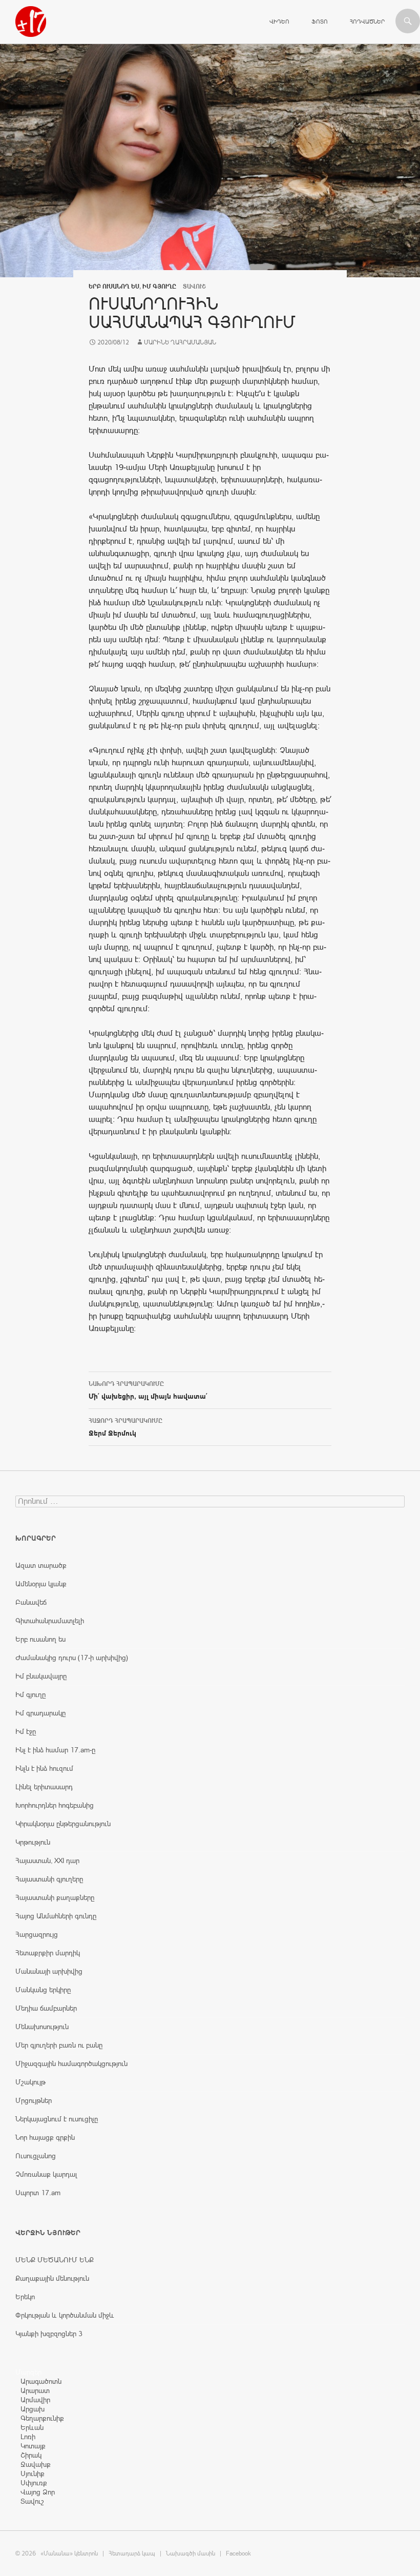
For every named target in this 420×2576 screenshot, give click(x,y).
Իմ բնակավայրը (41, 1676)
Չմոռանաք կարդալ (46, 2174)
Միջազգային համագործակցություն (71, 2063)
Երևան (32, 2427)
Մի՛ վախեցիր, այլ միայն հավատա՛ (148, 1390)
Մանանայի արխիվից (49, 1971)
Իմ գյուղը (159, 287)
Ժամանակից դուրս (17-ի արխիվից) (72, 1658)
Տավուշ (32, 2501)
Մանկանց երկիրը (43, 1990)
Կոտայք (33, 2446)
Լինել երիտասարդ (44, 1787)
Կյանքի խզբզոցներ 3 (49, 2334)
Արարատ (35, 2390)
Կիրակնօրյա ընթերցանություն (63, 1824)
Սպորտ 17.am (38, 2193)
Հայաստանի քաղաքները (55, 1897)
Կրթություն (33, 1842)
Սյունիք (33, 2473)
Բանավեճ (31, 1602)
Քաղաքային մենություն (52, 2278)
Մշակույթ (30, 2082)
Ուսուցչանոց (36, 2156)
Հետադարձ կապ (132, 2553)
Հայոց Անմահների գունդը (56, 1916)
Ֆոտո (320, 22)
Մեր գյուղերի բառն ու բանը (59, 2045)
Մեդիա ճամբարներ (46, 2008)
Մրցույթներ (34, 2100)
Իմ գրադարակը (40, 1713)
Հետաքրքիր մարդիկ (48, 1953)
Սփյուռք (34, 2483)
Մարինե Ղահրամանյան (180, 342)
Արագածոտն (41, 2381)
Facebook (238, 2553)
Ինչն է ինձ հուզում (44, 1768)
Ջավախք (36, 2464)
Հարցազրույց (37, 1934)
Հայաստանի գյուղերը (49, 1879)
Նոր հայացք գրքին (45, 2137)
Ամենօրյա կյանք (41, 1584)
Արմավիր (35, 2400)
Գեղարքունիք (42, 2418)
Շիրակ (31, 2455)
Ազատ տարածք (41, 1565)
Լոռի (28, 2437)
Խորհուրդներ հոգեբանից (55, 1805)
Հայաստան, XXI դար (47, 1861)
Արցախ (33, 2409)
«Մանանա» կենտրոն (69, 2553)
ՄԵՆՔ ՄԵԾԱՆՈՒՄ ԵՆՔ (55, 2260)
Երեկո (25, 2297)
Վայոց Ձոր (38, 2492)
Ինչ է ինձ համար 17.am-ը (55, 1750)
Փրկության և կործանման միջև (65, 2315)
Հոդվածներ (367, 22)
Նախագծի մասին (191, 2553)
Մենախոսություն (42, 2027)
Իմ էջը (26, 1731)
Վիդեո (279, 22)
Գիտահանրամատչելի (50, 1621)
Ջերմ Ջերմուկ (125, 1427)
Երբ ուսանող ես (114, 287)
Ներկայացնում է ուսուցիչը (57, 2119)
